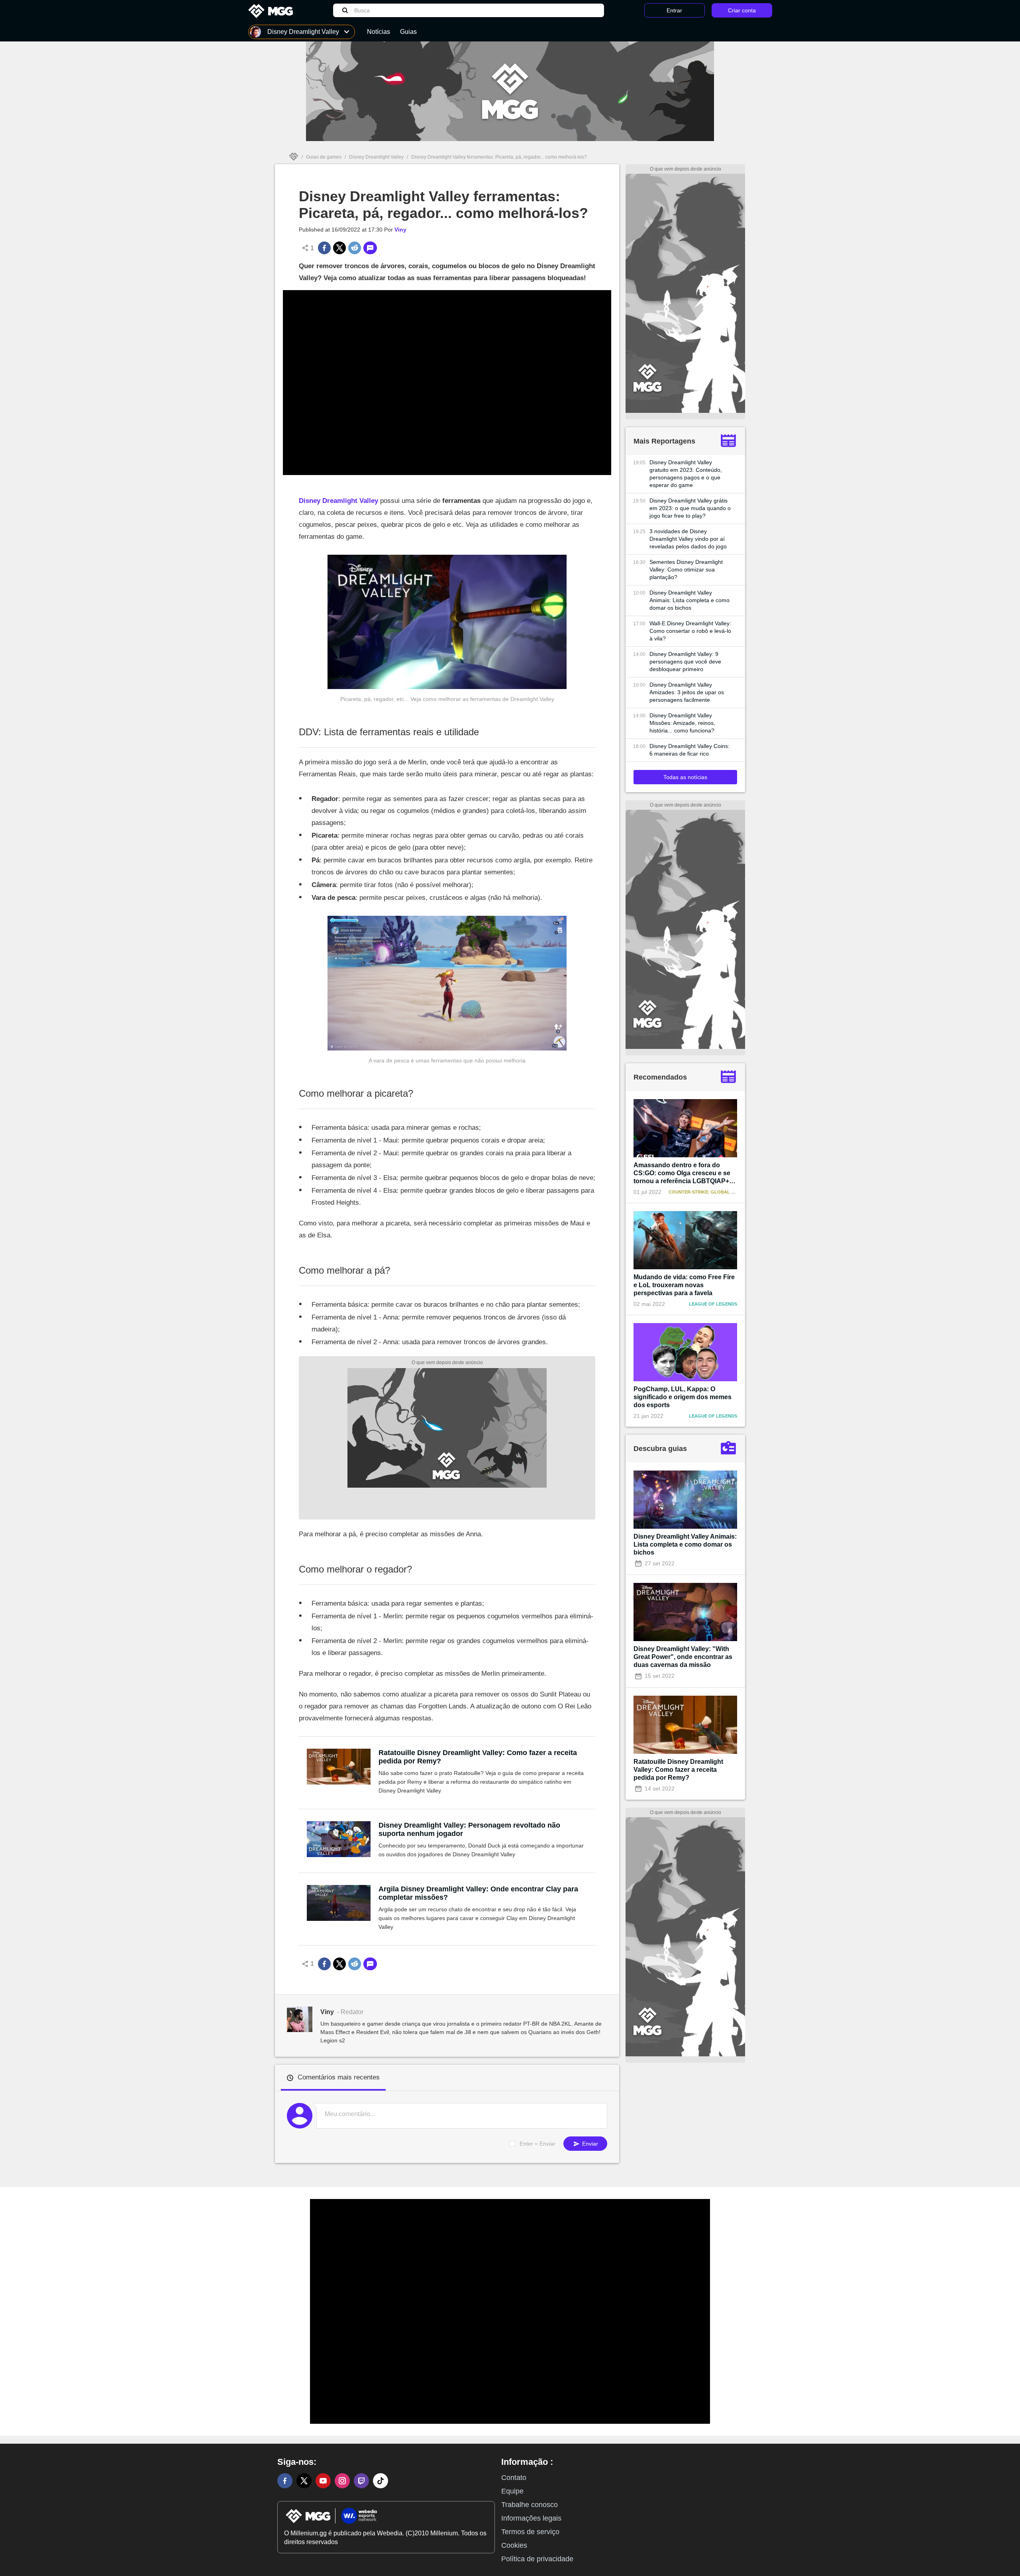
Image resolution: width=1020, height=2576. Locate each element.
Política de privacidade (537, 2559)
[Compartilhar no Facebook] (324, 248)
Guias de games (324, 157)
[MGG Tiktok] (381, 2481)
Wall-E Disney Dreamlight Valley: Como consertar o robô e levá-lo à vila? (690, 631)
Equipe (512, 2491)
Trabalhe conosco (530, 2505)
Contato (514, 2478)
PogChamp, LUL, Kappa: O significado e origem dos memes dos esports (683, 1397)
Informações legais (531, 2518)
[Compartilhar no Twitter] (339, 248)
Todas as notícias (685, 777)
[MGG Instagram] (342, 2481)
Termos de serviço (530, 2532)
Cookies (514, 2545)
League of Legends (713, 1304)
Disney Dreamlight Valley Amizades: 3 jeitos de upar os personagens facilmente (687, 692)
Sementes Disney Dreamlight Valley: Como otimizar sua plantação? (686, 569)
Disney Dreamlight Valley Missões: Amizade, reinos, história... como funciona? (682, 723)
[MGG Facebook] (285, 2481)
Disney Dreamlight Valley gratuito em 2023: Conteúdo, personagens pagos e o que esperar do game (686, 474)
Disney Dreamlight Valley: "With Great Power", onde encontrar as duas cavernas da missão (683, 1657)
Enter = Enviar (537, 2144)
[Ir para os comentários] (370, 248)
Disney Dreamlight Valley (376, 157)
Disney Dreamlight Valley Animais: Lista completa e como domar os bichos (689, 600)
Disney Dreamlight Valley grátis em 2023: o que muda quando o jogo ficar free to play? (690, 508)
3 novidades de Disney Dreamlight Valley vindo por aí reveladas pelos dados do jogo (688, 539)
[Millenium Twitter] (304, 2481)
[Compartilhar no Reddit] (355, 248)
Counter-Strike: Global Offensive (712, 1192)
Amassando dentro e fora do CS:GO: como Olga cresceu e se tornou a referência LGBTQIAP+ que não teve (682, 1173)
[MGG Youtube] (323, 2481)
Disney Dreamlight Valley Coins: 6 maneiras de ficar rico (689, 750)
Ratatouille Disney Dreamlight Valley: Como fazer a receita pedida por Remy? (478, 1757)
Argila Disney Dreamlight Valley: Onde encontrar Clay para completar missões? (478, 1893)
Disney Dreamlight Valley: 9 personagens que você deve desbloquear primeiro (685, 662)
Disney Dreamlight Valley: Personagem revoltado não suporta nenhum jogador (469, 1829)
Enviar (589, 2144)
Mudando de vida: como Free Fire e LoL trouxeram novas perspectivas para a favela (684, 1285)
